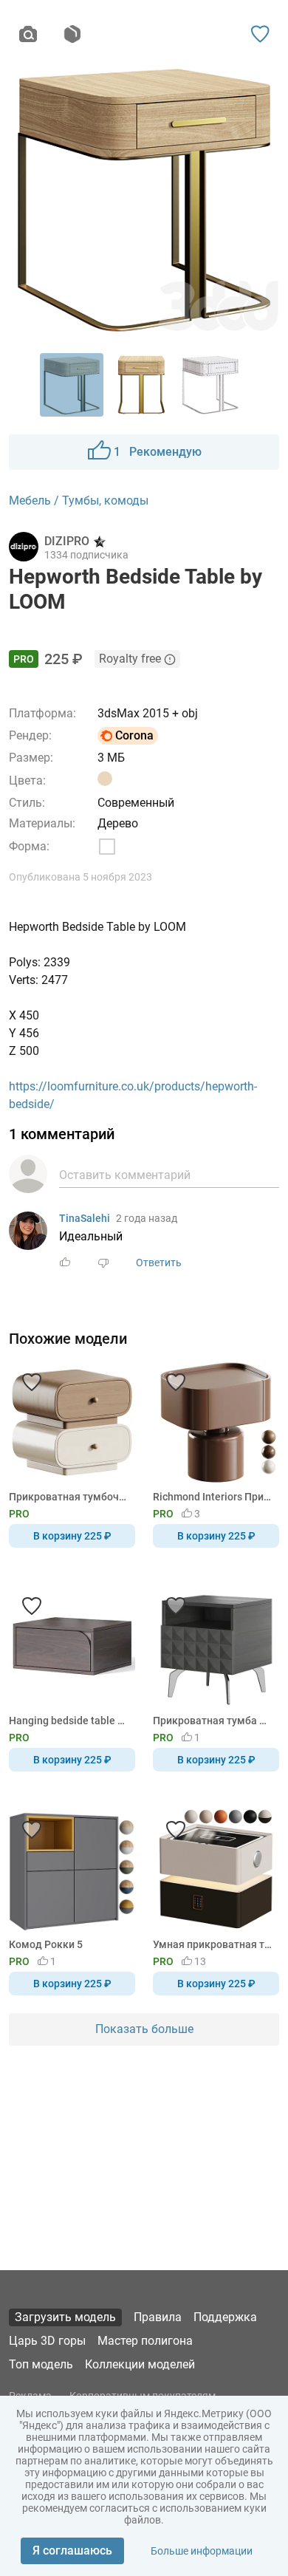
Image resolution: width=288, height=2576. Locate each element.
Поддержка (225, 2317)
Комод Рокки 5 (46, 1944)
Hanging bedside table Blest (69, 1721)
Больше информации (202, 2551)
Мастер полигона (145, 2341)
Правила (158, 2317)
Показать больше (144, 2029)
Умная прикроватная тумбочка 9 (213, 1944)
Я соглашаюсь (72, 2551)
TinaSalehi (85, 1218)
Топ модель (41, 2364)
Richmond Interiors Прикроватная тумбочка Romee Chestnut (213, 1497)
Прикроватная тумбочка (69, 1497)
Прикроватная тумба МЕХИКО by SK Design (213, 1721)
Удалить (189, 1313)
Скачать (190, 1313)
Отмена (97, 1313)
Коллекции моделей (140, 2364)
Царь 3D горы (47, 2341)
